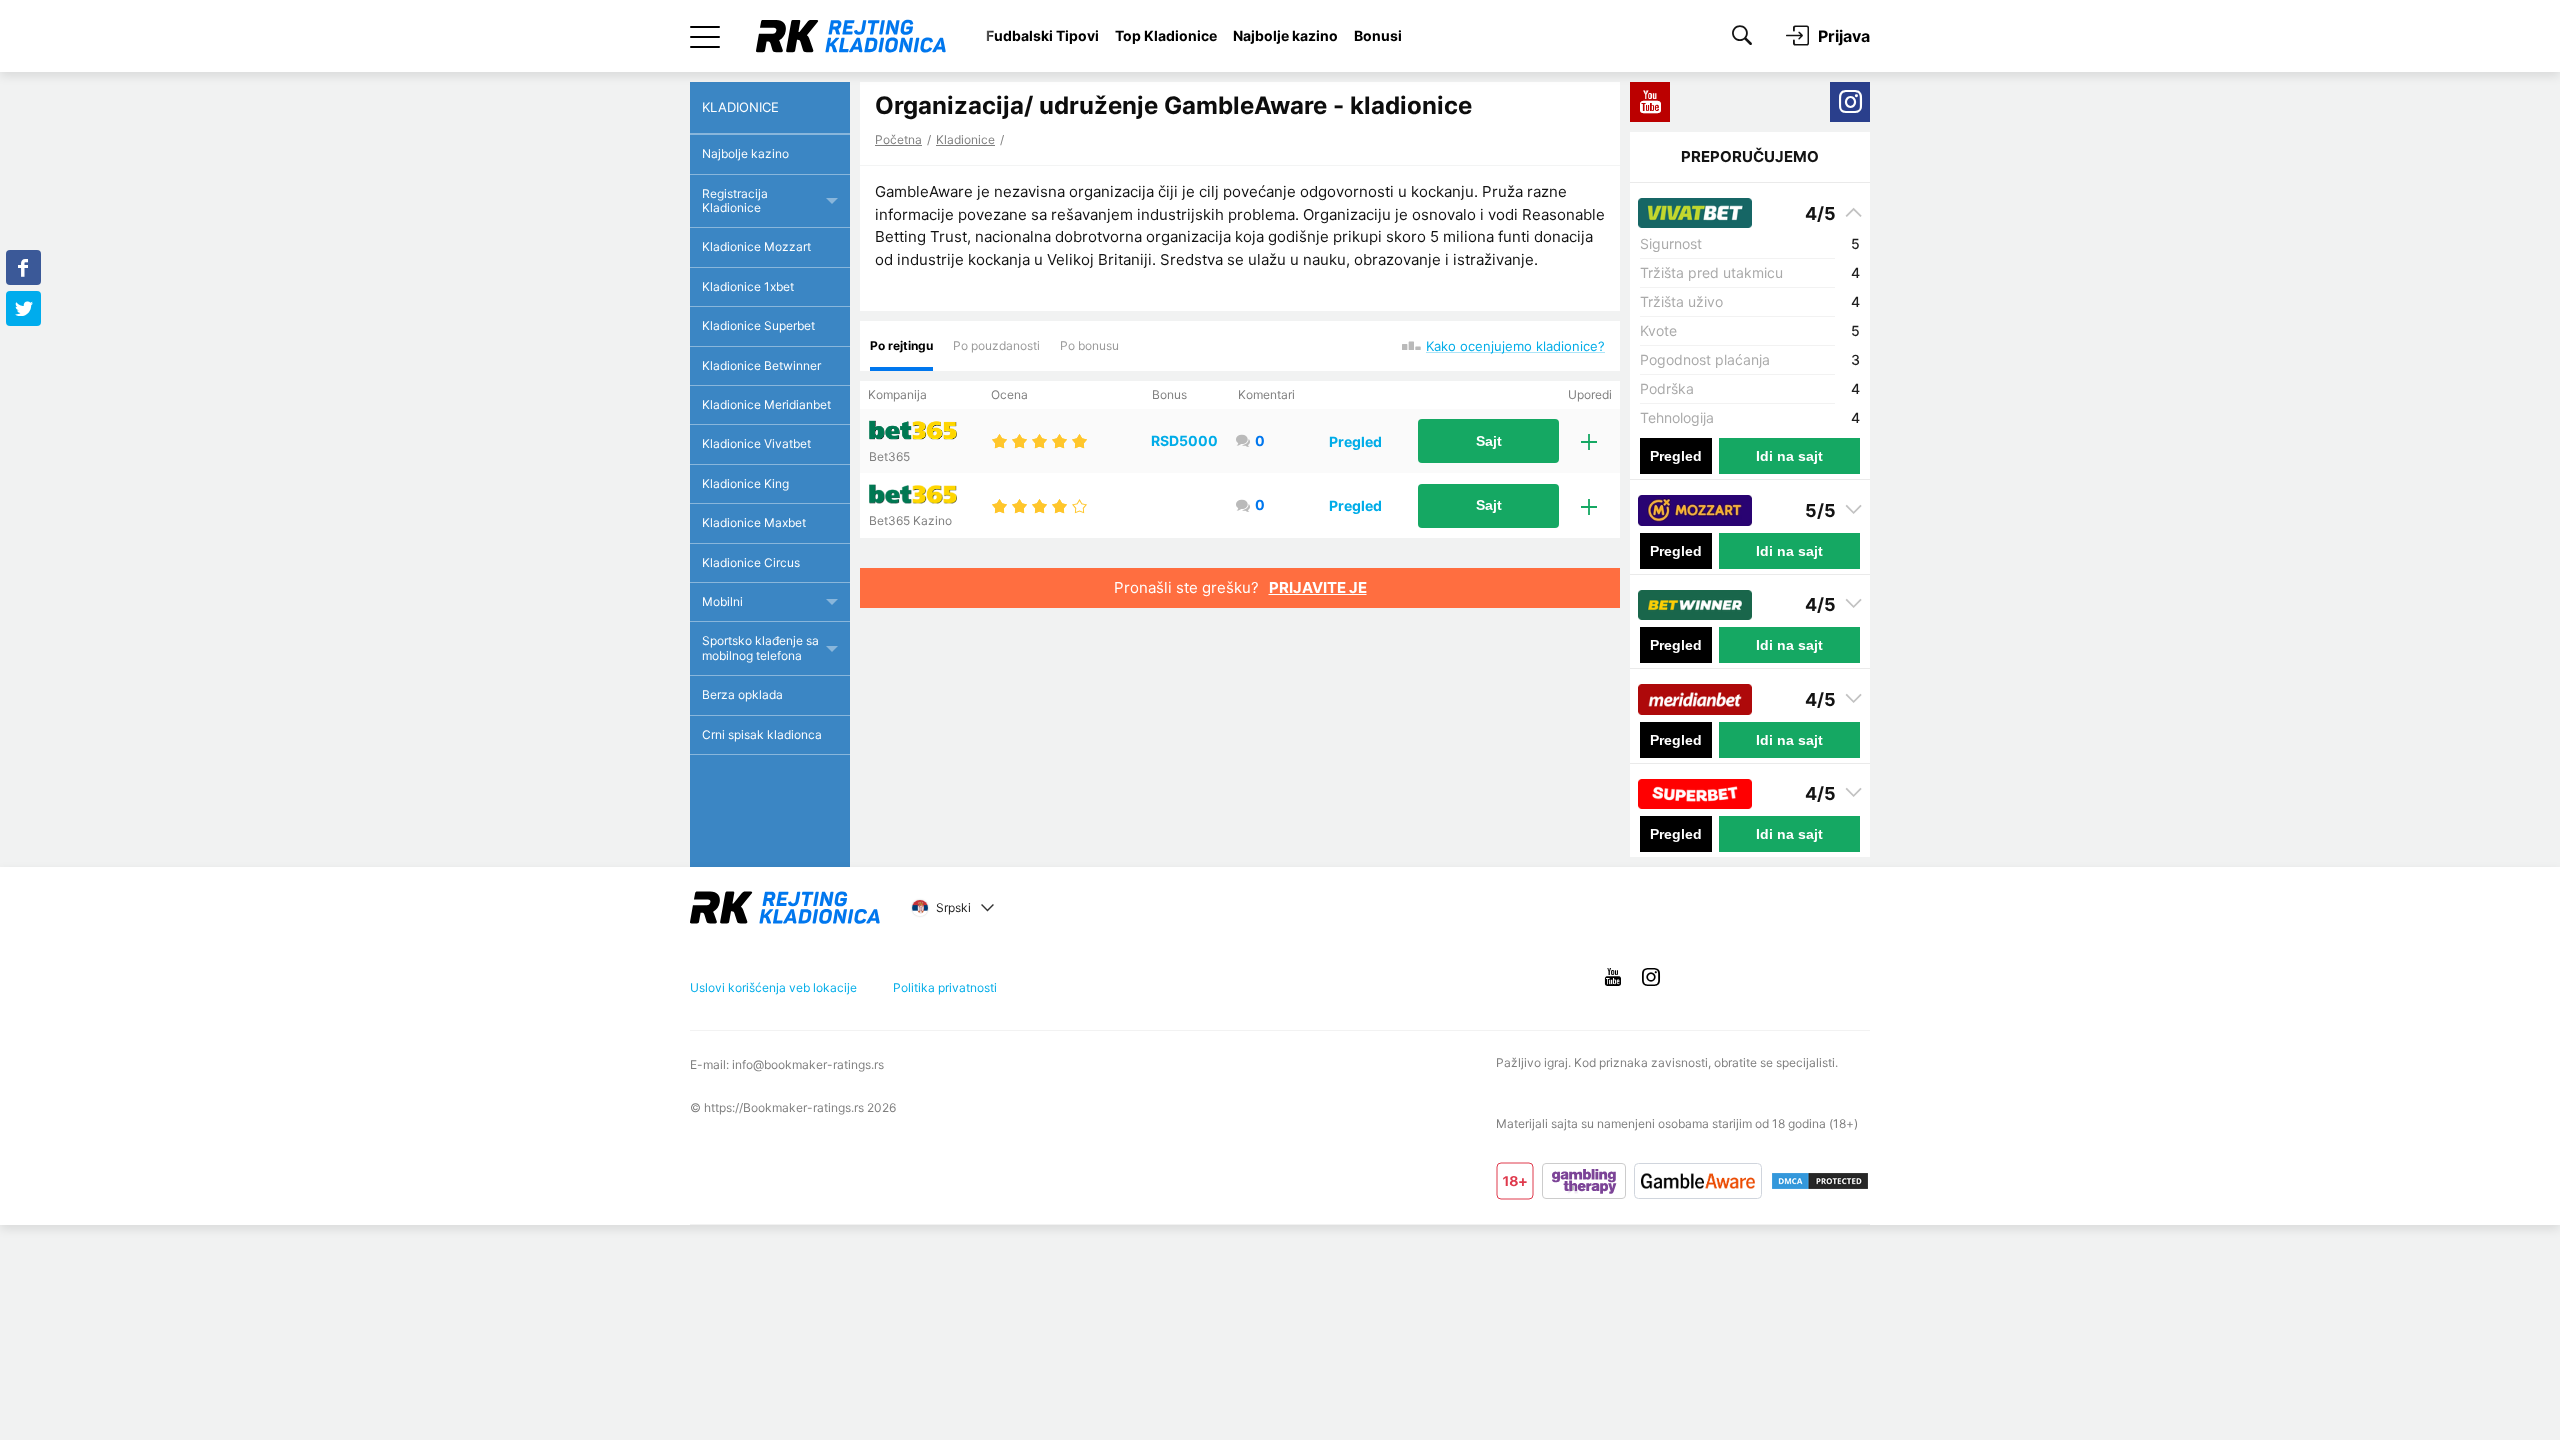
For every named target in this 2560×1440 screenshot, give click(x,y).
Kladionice (965, 139)
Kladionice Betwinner (761, 365)
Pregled (1355, 441)
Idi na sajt (1789, 456)
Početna (898, 139)
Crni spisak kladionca (762, 734)
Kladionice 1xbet (748, 286)
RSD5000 (1184, 440)
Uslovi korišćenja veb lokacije (773, 987)
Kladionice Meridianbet (766, 404)
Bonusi (1378, 35)
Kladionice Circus (751, 562)
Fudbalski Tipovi (1042, 35)
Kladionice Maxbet (754, 522)
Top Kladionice (1166, 35)
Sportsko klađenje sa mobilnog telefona (760, 647)
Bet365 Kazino (910, 520)
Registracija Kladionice (735, 200)
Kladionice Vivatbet (756, 443)
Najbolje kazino (1285, 35)
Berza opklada (742, 694)
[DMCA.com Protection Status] (1820, 1181)
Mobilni (722, 601)
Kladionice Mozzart (756, 246)
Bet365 (889, 456)
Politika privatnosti (945, 987)
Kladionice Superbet (758, 325)
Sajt (1489, 441)
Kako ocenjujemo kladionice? (1515, 346)
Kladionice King (745, 483)
